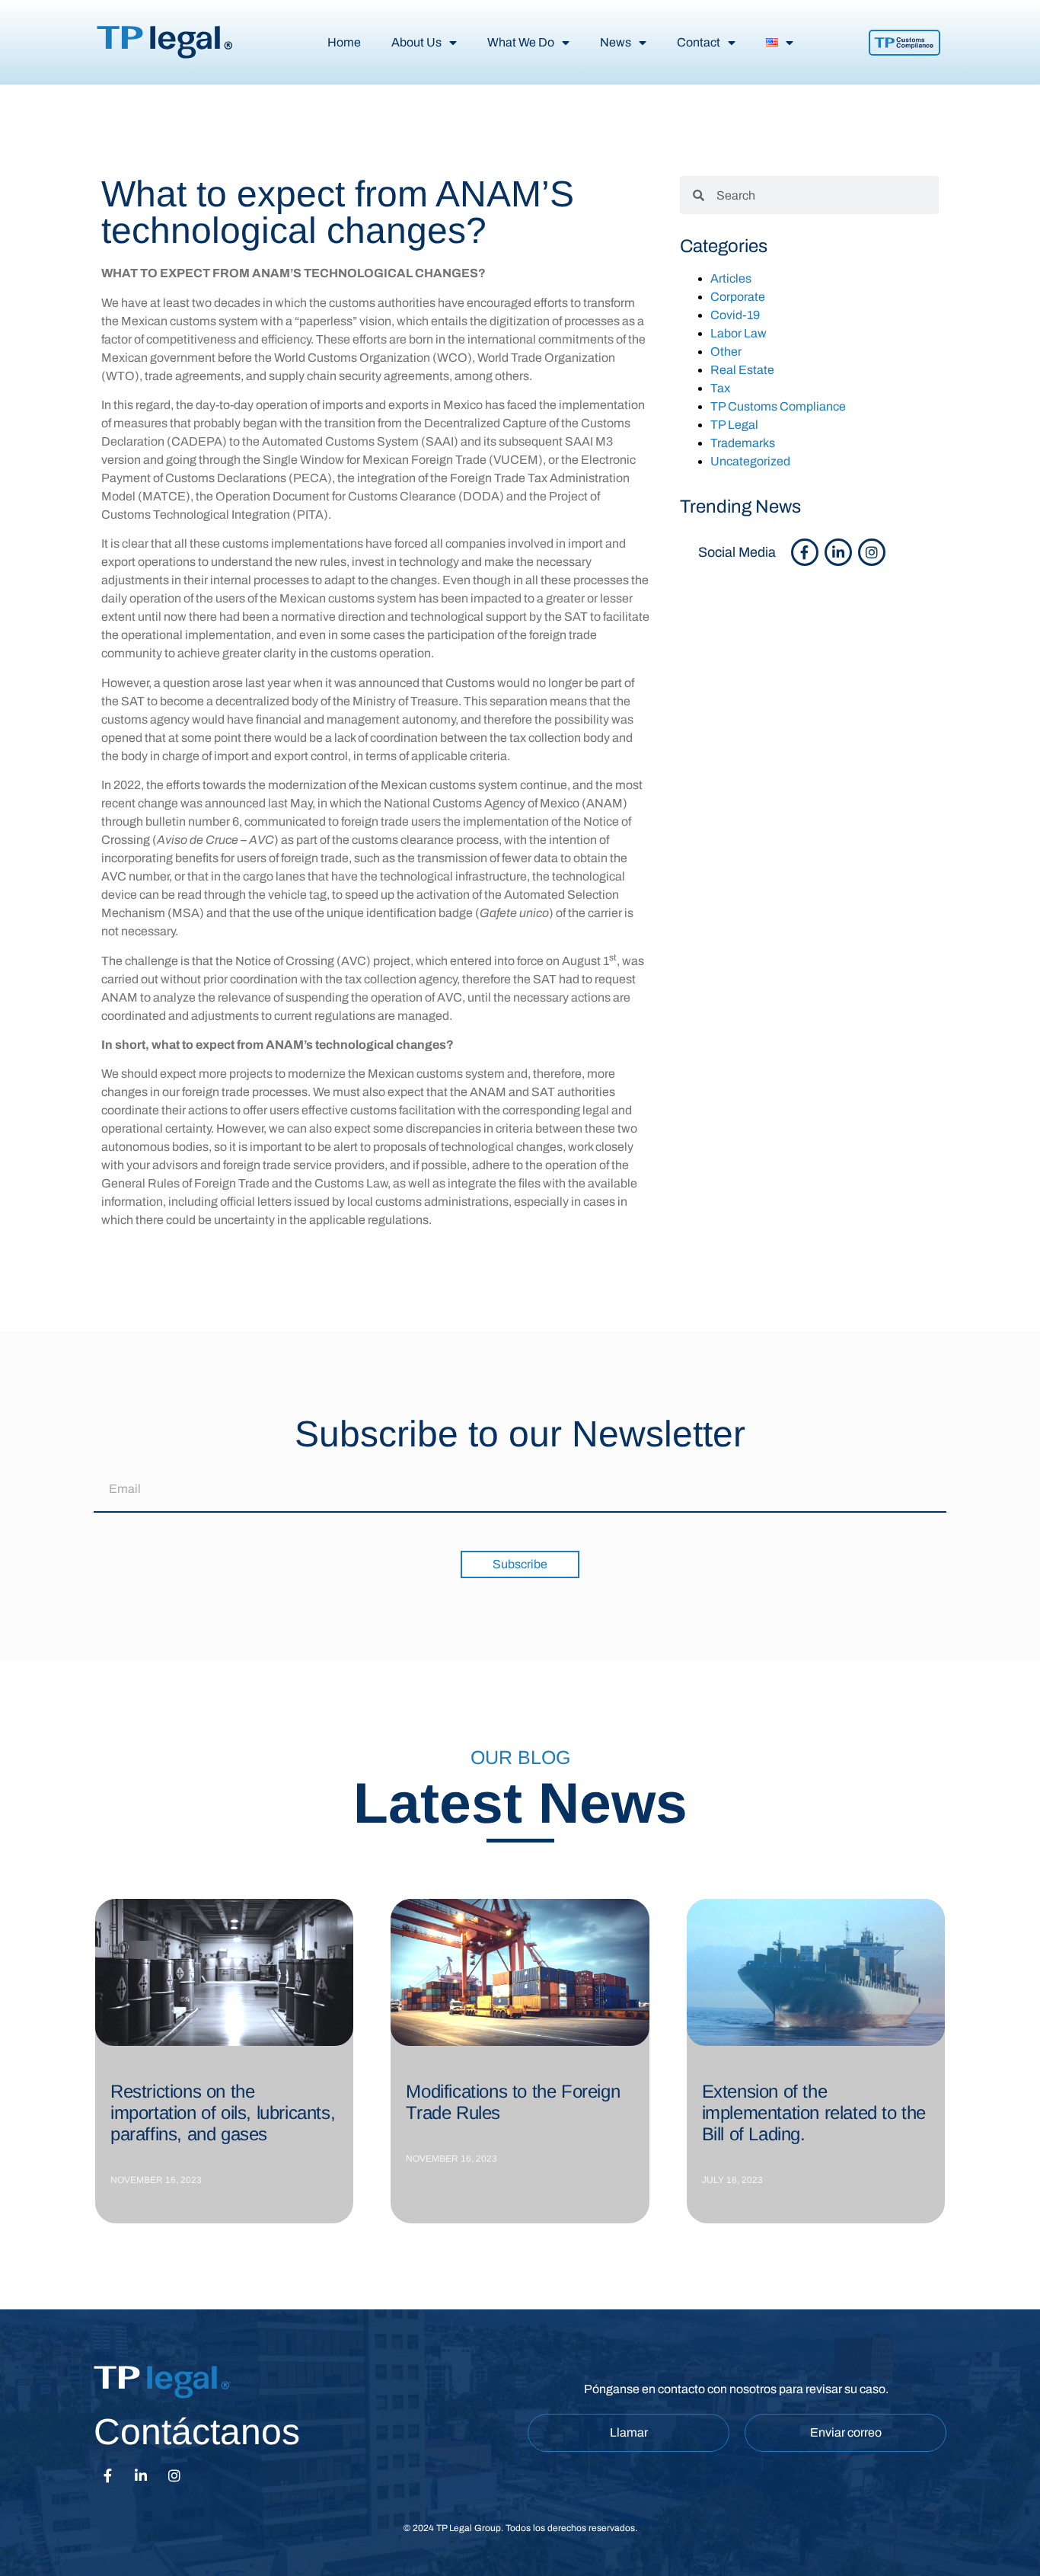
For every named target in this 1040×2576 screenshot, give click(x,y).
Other (726, 352)
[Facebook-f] (805, 552)
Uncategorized (750, 461)
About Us (416, 42)
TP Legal (734, 425)
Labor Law (739, 333)
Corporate (738, 297)
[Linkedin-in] (838, 552)
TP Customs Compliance (778, 406)
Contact (699, 42)
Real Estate (742, 370)
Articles (731, 278)
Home (344, 42)
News (616, 42)
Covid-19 (735, 315)
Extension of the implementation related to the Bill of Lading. (814, 2113)
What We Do (521, 42)
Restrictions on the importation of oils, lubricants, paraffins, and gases (223, 2113)
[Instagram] (872, 552)
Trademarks (743, 443)
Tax (720, 388)
